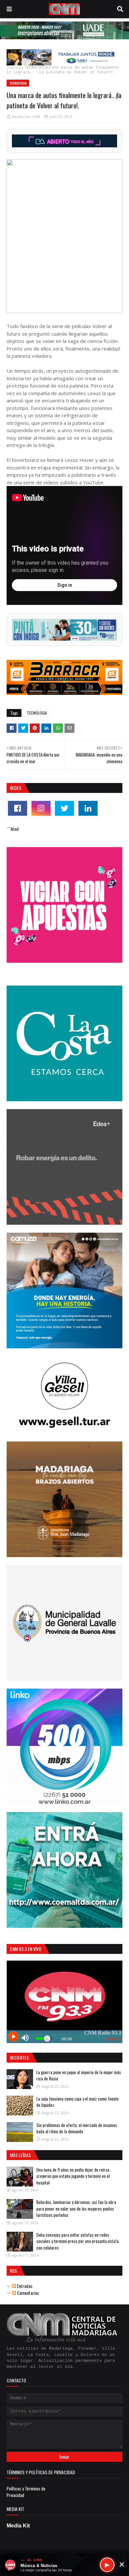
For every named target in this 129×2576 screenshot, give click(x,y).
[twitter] (64, 808)
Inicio (14, 68)
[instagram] (41, 808)
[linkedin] (88, 808)
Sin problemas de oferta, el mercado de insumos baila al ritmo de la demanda (77, 2128)
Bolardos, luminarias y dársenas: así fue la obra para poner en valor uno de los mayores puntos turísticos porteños (76, 2208)
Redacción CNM (26, 116)
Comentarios (27, 2293)
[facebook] (18, 808)
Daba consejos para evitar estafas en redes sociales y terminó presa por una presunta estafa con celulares (78, 2241)
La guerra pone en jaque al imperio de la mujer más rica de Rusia (79, 2075)
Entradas (24, 2286)
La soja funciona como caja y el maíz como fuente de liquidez (78, 2102)
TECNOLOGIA (36, 68)
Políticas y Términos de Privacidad (26, 2492)
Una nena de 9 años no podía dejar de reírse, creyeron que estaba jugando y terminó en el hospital (73, 2176)
